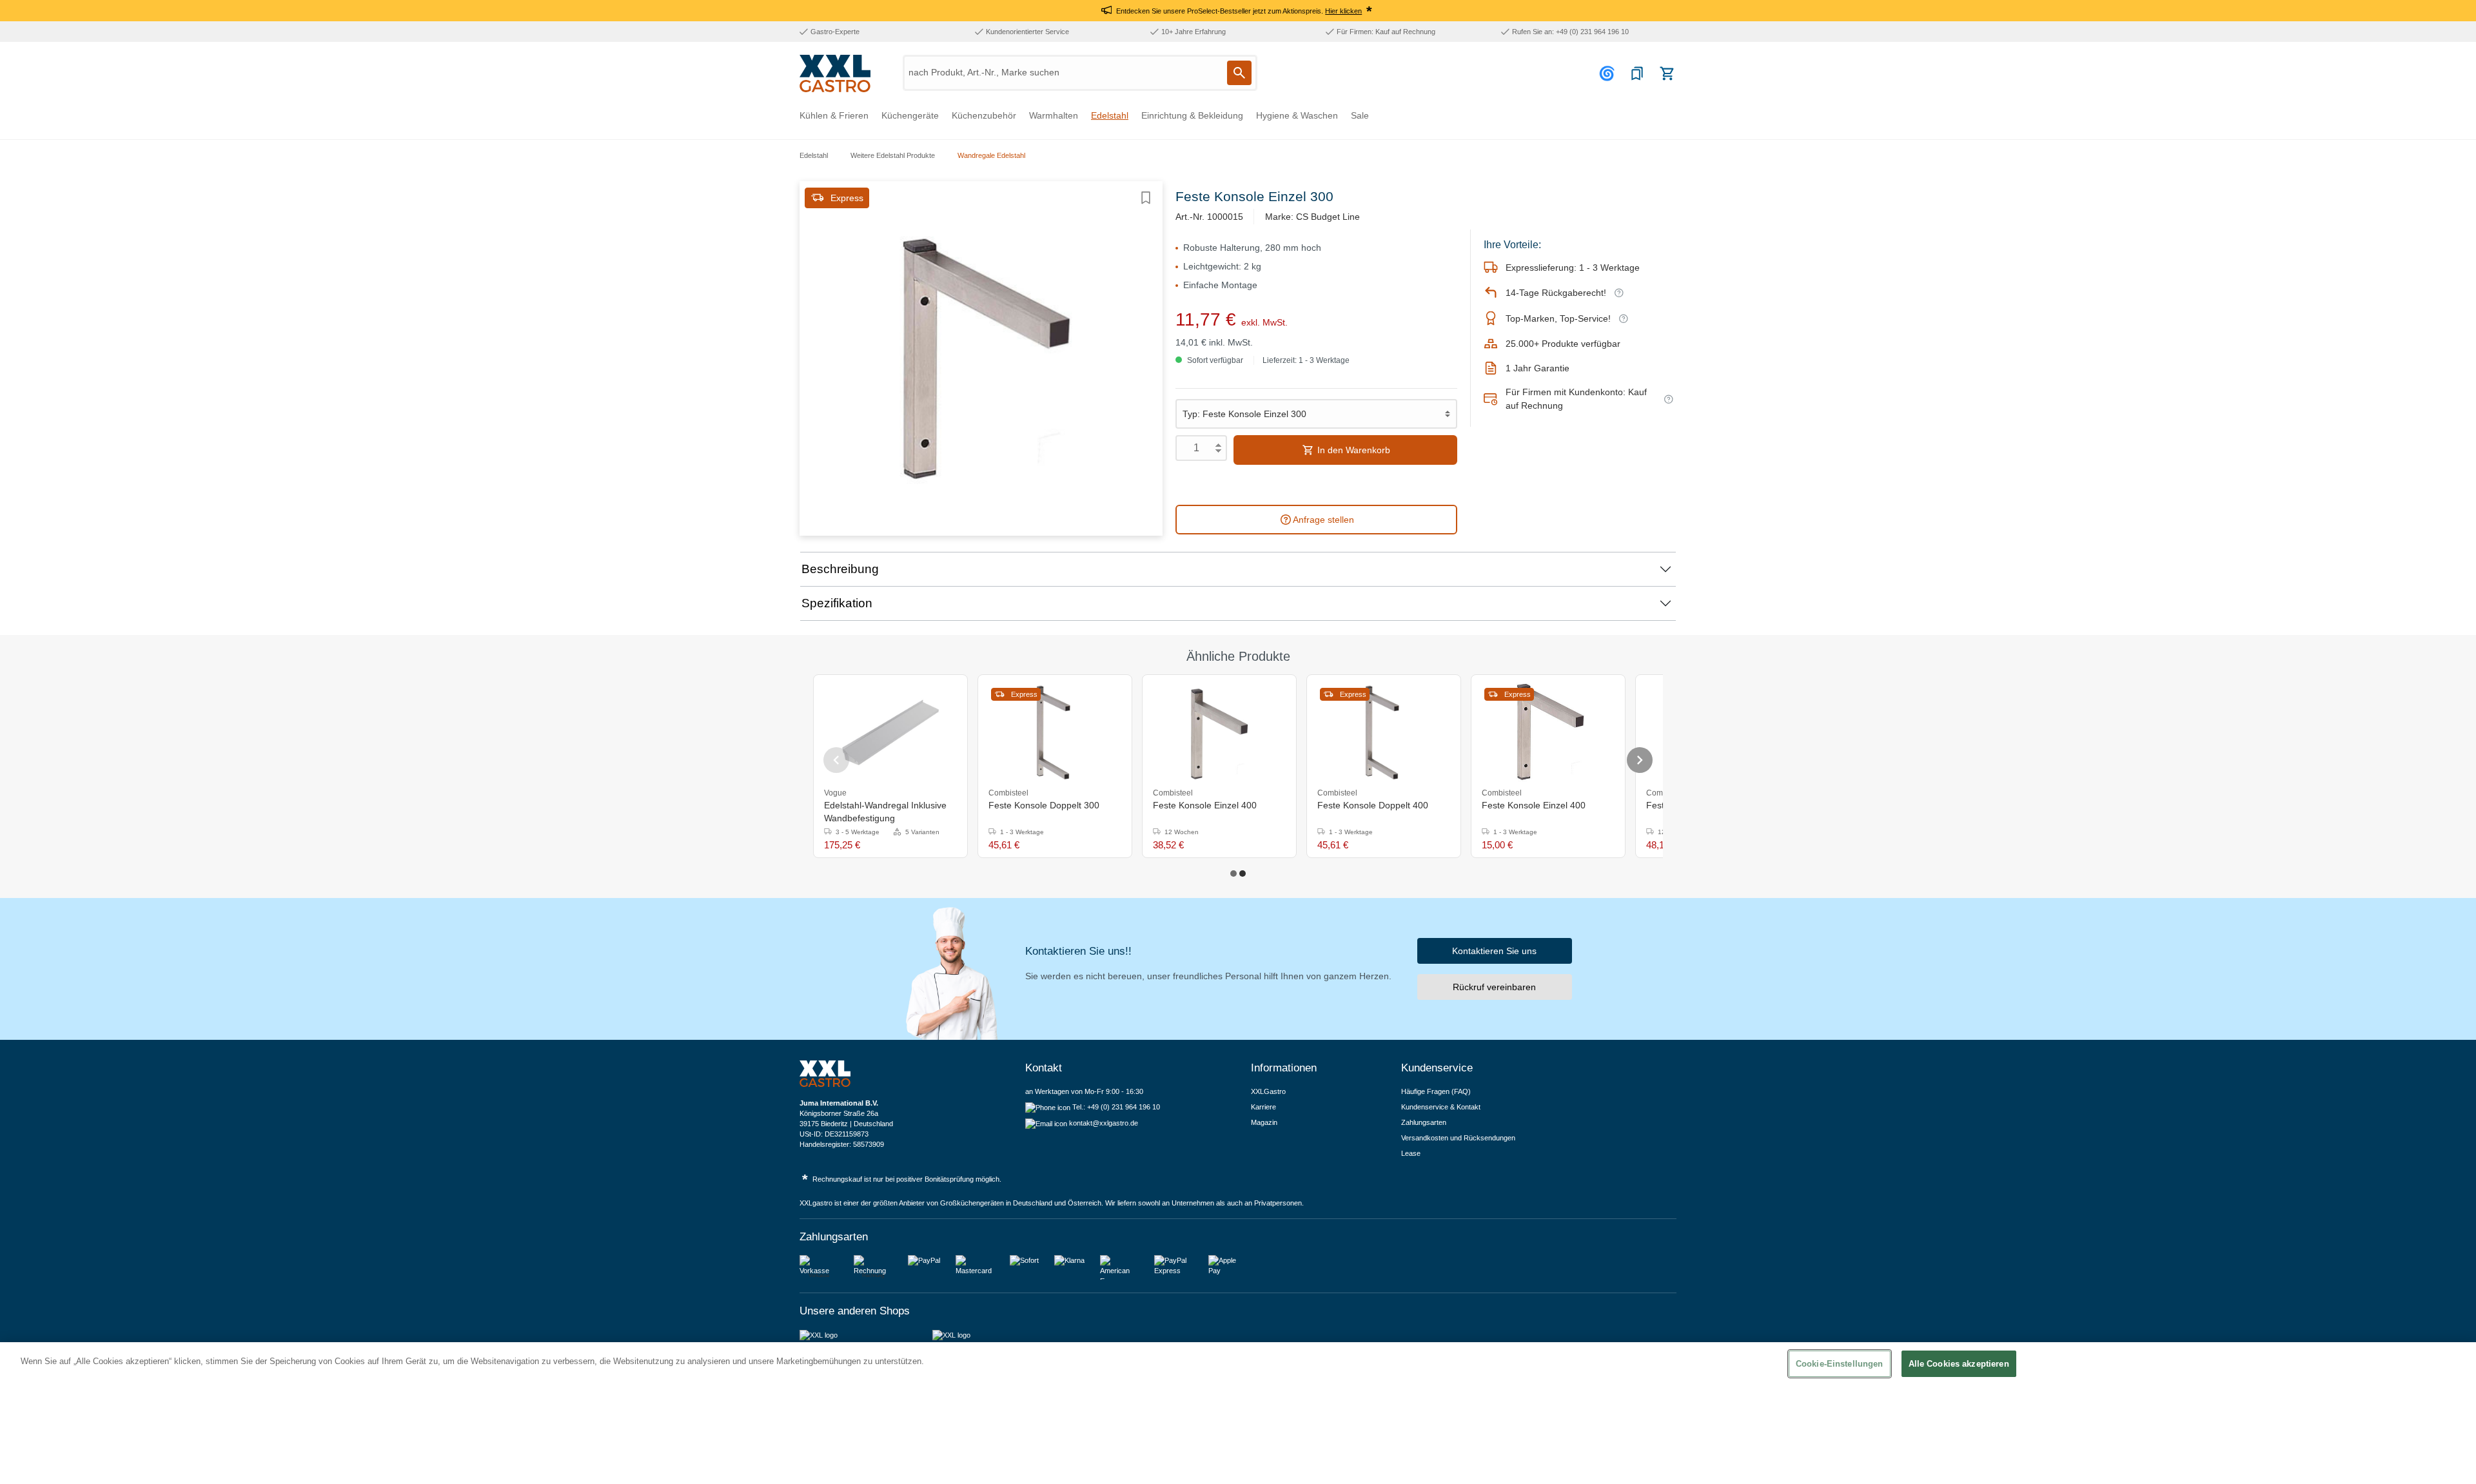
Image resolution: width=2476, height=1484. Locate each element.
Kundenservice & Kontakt (1441, 1107)
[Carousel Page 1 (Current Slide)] (1233, 874)
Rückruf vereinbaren (1494, 987)
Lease (1411, 1153)
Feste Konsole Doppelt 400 (1373, 805)
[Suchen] (1239, 73)
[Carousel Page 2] (1243, 874)
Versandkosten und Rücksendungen (1458, 1138)
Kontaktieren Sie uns (1494, 951)
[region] (1238, 1413)
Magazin (1264, 1122)
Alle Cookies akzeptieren (1959, 1364)
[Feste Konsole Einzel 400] (1219, 732)
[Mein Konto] (1609, 73)
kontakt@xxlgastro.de (1104, 1123)
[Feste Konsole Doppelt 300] (1055, 732)
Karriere (1263, 1107)
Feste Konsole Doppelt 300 (1044, 805)
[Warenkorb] (1667, 73)
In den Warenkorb (1352, 450)
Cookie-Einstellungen (1840, 1364)
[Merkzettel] (1637, 73)
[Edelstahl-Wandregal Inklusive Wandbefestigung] (890, 732)
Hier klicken (1343, 11)
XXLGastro (1268, 1091)
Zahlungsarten (1424, 1122)
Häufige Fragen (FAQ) (1436, 1091)
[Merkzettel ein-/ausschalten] (1146, 198)
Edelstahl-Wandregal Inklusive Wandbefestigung (885, 812)
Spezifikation (837, 603)
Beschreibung (840, 569)
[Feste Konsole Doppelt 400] (1384, 732)
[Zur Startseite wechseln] (835, 73)
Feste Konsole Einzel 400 (1205, 805)
